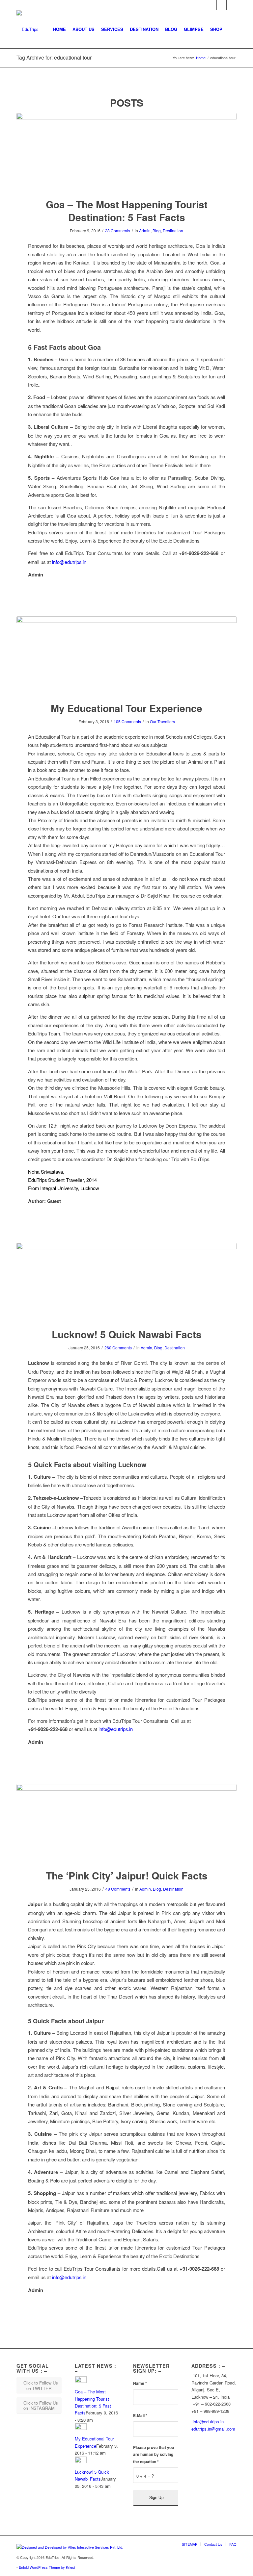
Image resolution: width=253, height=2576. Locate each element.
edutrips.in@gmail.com (213, 2429)
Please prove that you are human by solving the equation (154, 2455)
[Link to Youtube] (232, 5)
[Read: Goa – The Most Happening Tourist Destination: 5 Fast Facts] (81, 2381)
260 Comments (118, 1348)
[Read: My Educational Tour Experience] (81, 2428)
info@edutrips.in (69, 562)
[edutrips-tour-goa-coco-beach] (126, 151)
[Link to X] (222, 5)
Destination (173, 230)
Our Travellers (162, 721)
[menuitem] (59, 29)
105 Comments (127, 721)
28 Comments (118, 230)
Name (140, 2383)
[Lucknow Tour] (126, 1281)
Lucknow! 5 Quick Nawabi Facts (127, 1334)
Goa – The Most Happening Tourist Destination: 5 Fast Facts (127, 211)
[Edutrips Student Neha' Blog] (126, 655)
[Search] (231, 29)
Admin (145, 230)
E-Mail (140, 2416)
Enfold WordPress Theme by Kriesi (47, 2567)
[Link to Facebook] (212, 5)
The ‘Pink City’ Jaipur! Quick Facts (127, 1875)
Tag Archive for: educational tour (54, 57)
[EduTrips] (28, 29)
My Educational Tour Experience (126, 708)
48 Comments (118, 1889)
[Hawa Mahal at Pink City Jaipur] (126, 1823)
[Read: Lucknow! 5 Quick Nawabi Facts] (81, 2461)
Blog (157, 230)
